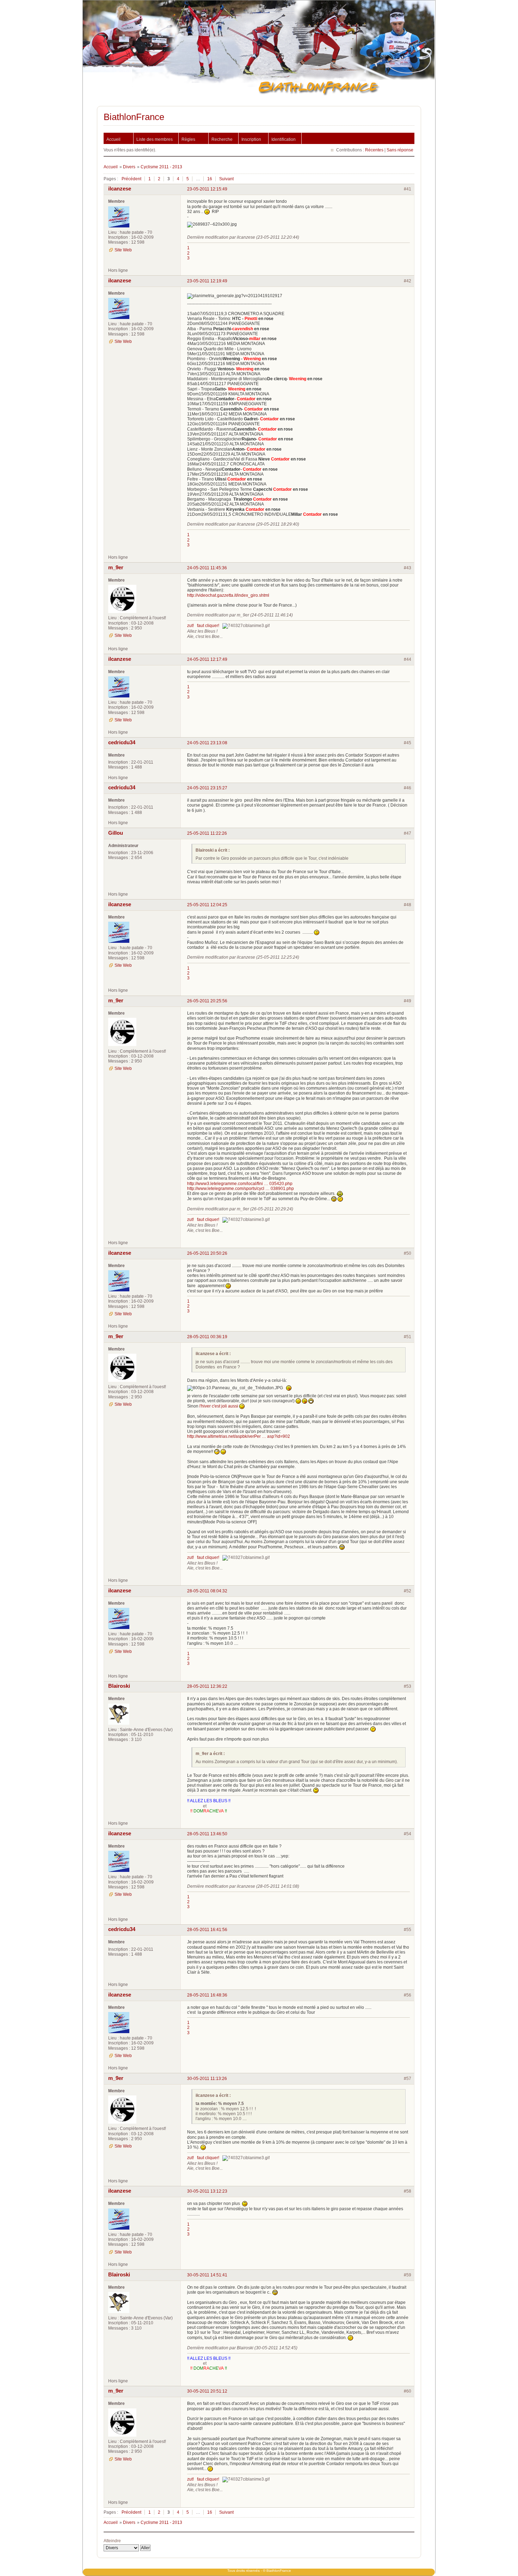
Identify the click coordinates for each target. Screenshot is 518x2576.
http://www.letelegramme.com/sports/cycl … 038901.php (241, 1189)
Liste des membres (155, 139)
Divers (129, 167)
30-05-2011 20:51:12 (207, 2391)
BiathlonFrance (134, 117)
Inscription (251, 139)
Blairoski (119, 1686)
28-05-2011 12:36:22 (207, 1686)
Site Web (123, 250)
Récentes (374, 150)
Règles (188, 139)
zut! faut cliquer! (203, 626)
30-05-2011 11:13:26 (207, 2079)
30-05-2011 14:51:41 (207, 2275)
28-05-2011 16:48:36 (207, 1995)
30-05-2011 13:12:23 (207, 2191)
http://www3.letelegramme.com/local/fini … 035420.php (240, 1184)
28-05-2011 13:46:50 (207, 1834)
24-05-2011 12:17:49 (207, 659)
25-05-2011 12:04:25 (207, 905)
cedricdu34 (122, 742)
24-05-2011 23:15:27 (207, 788)
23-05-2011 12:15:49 (207, 189)
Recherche (222, 139)
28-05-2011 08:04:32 (207, 1591)
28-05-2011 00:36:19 (207, 1337)
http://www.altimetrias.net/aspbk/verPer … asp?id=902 (239, 1436)
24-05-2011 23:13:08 (207, 743)
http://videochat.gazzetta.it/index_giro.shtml (228, 595)
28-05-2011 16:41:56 (207, 1930)
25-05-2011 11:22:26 (207, 833)
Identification (283, 139)
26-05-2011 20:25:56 (207, 1001)
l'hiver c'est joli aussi (219, 1406)
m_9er (116, 568)
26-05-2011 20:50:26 (207, 1253)
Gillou (116, 833)
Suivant (226, 179)
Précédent (131, 179)
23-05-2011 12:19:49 (207, 281)
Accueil (113, 139)
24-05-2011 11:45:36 (207, 568)
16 (210, 179)
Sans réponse (400, 150)
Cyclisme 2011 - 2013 (161, 167)
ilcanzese (120, 189)
